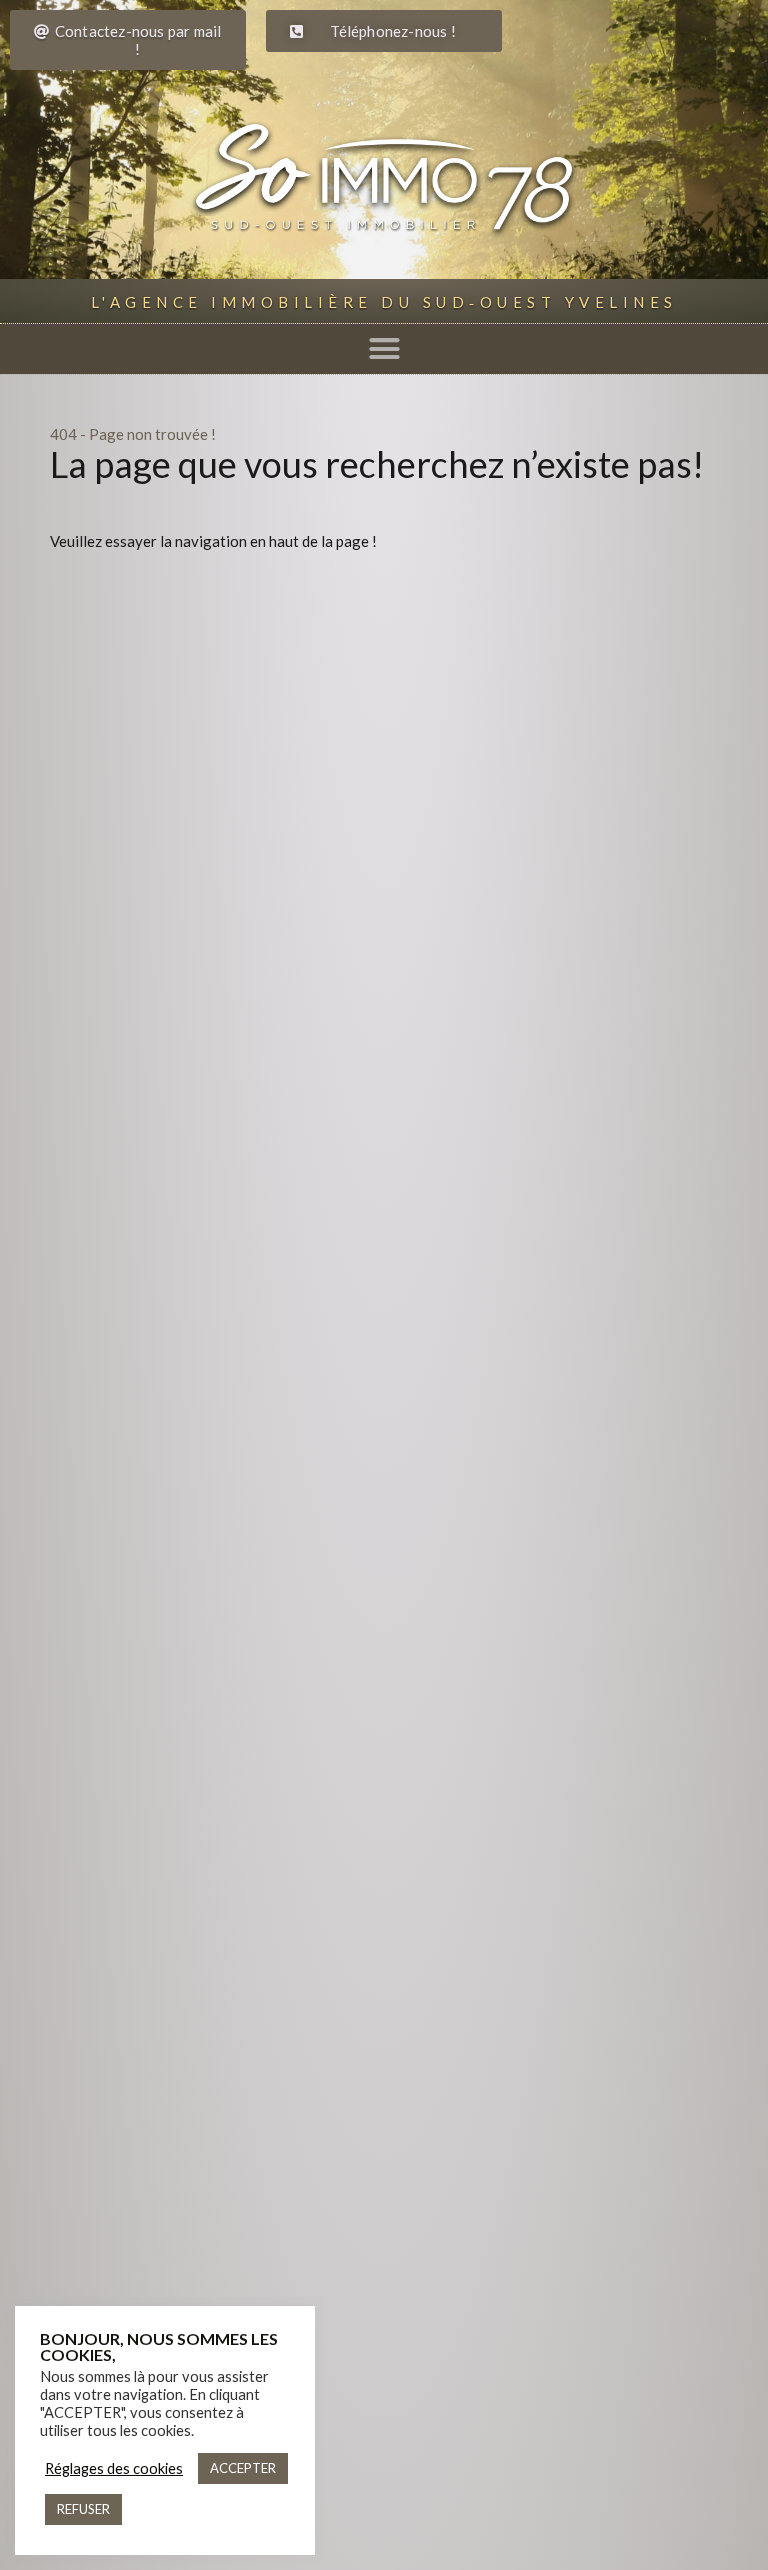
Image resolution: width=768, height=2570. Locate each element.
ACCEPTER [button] (243, 2468)
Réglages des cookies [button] (114, 2468)
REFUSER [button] (83, 2509)
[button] (384, 349)
